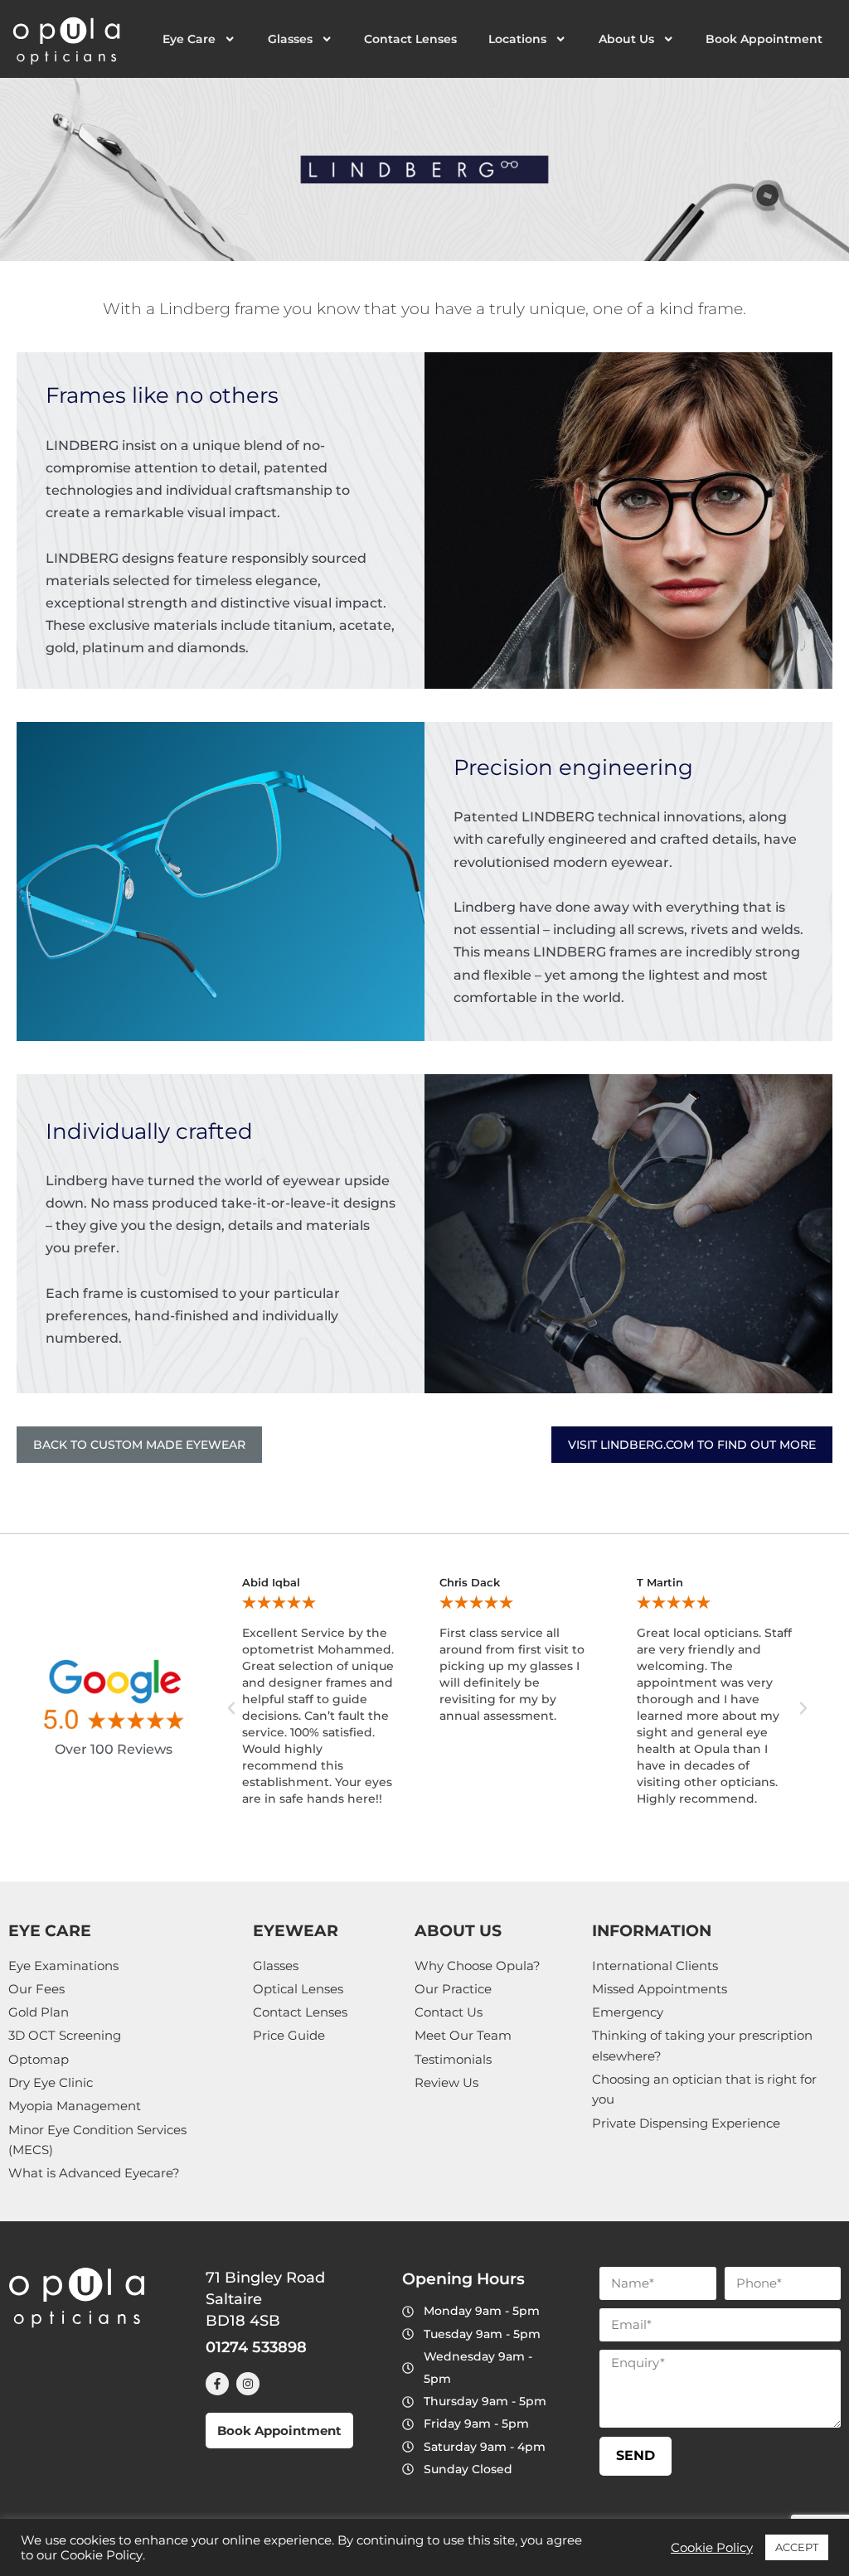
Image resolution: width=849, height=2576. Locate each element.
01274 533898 (256, 2347)
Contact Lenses (410, 39)
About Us (626, 39)
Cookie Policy (712, 2548)
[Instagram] (248, 2384)
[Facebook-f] (217, 2384)
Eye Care (189, 39)
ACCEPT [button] (797, 2547)
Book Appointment (764, 39)
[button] (231, 1708)
